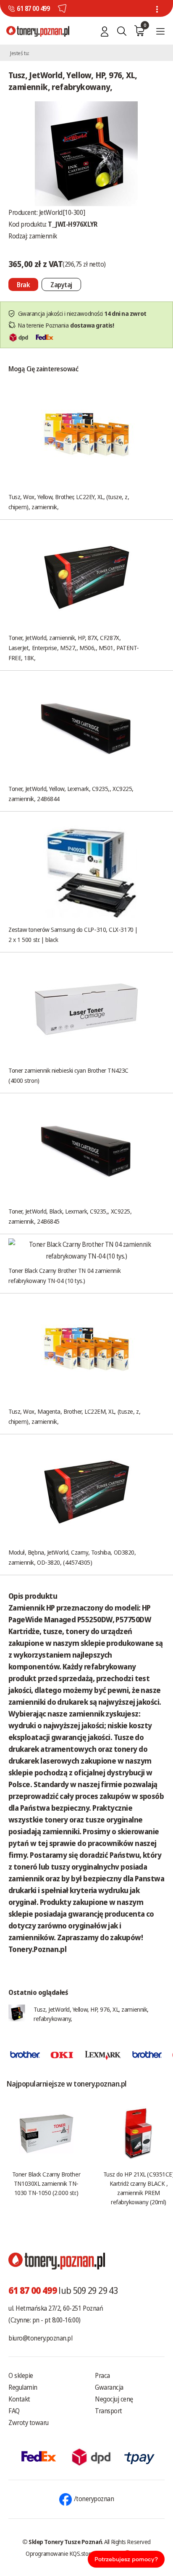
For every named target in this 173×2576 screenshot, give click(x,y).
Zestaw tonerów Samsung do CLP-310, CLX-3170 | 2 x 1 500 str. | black (73, 934)
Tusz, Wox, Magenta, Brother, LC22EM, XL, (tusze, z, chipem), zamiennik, (74, 1416)
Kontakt (19, 2399)
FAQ (14, 2411)
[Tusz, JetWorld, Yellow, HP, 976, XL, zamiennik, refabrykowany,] (86, 153)
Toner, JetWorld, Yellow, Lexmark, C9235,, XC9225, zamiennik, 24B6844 (71, 793)
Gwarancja (109, 2387)
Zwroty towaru (29, 2423)
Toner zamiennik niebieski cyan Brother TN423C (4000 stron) (68, 1075)
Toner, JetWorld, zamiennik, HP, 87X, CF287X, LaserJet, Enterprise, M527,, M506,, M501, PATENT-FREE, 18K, (74, 648)
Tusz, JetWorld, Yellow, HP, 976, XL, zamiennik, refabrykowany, (91, 2014)
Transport (109, 2411)
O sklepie (21, 2375)
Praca (102, 2375)
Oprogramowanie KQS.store (60, 2553)
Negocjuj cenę (114, 2399)
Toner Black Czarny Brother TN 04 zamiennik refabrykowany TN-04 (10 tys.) (64, 1275)
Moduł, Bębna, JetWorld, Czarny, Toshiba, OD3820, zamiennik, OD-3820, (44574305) (72, 1557)
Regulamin (23, 2387)
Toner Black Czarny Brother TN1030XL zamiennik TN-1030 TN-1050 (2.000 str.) (46, 2183)
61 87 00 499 (33, 8)
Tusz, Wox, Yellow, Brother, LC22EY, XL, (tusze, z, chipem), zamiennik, (69, 502)
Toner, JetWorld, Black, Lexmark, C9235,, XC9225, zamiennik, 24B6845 (70, 1216)
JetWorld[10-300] (62, 212)
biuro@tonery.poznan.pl (40, 2338)
